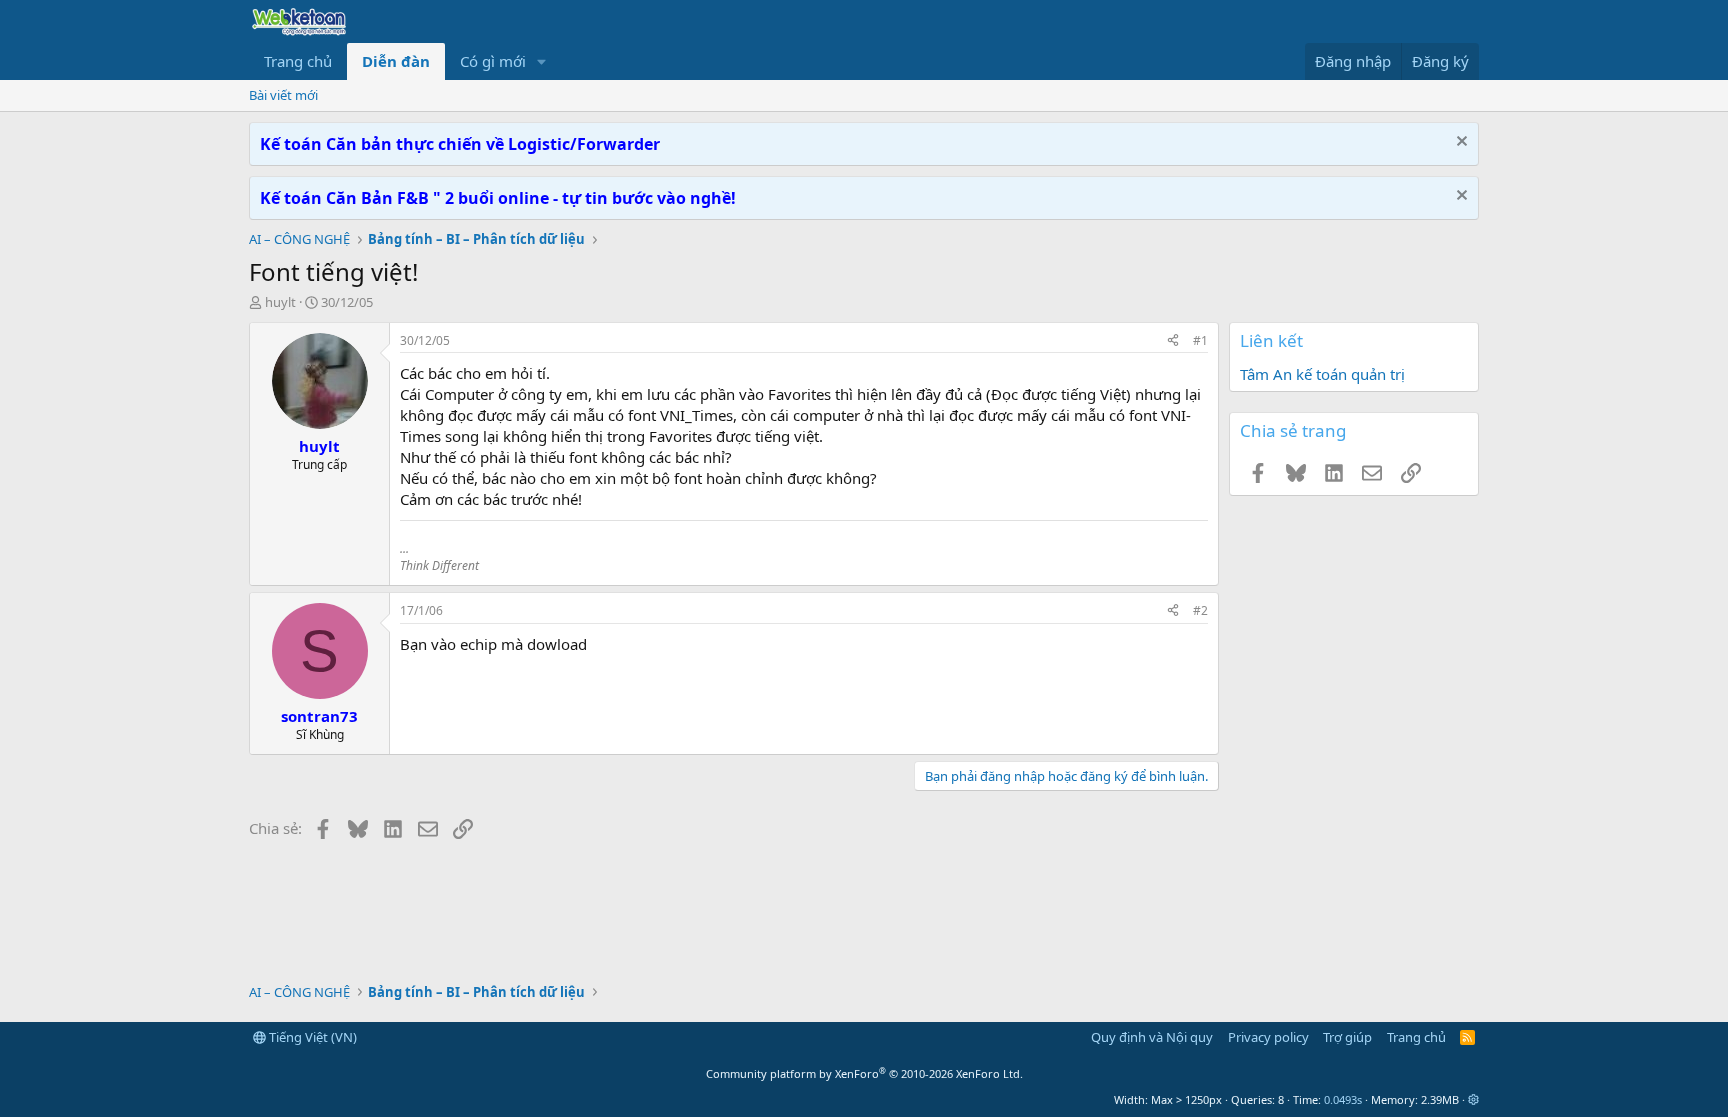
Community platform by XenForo (864, 1073)
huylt (280, 302)
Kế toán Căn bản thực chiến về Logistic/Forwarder (460, 144)
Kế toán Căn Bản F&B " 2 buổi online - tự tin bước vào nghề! (498, 198)
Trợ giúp (1347, 1037)
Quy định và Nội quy (1152, 1037)
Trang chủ (298, 61)
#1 (1200, 340)
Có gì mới (493, 61)
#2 (1200, 610)
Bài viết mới (283, 95)
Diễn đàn (396, 61)
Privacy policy (1268, 1037)
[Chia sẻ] (1173, 341)
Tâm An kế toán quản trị (1322, 374)
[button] (542, 61)
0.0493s (1343, 1099)
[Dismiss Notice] (1459, 143)
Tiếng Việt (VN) (311, 1037)
